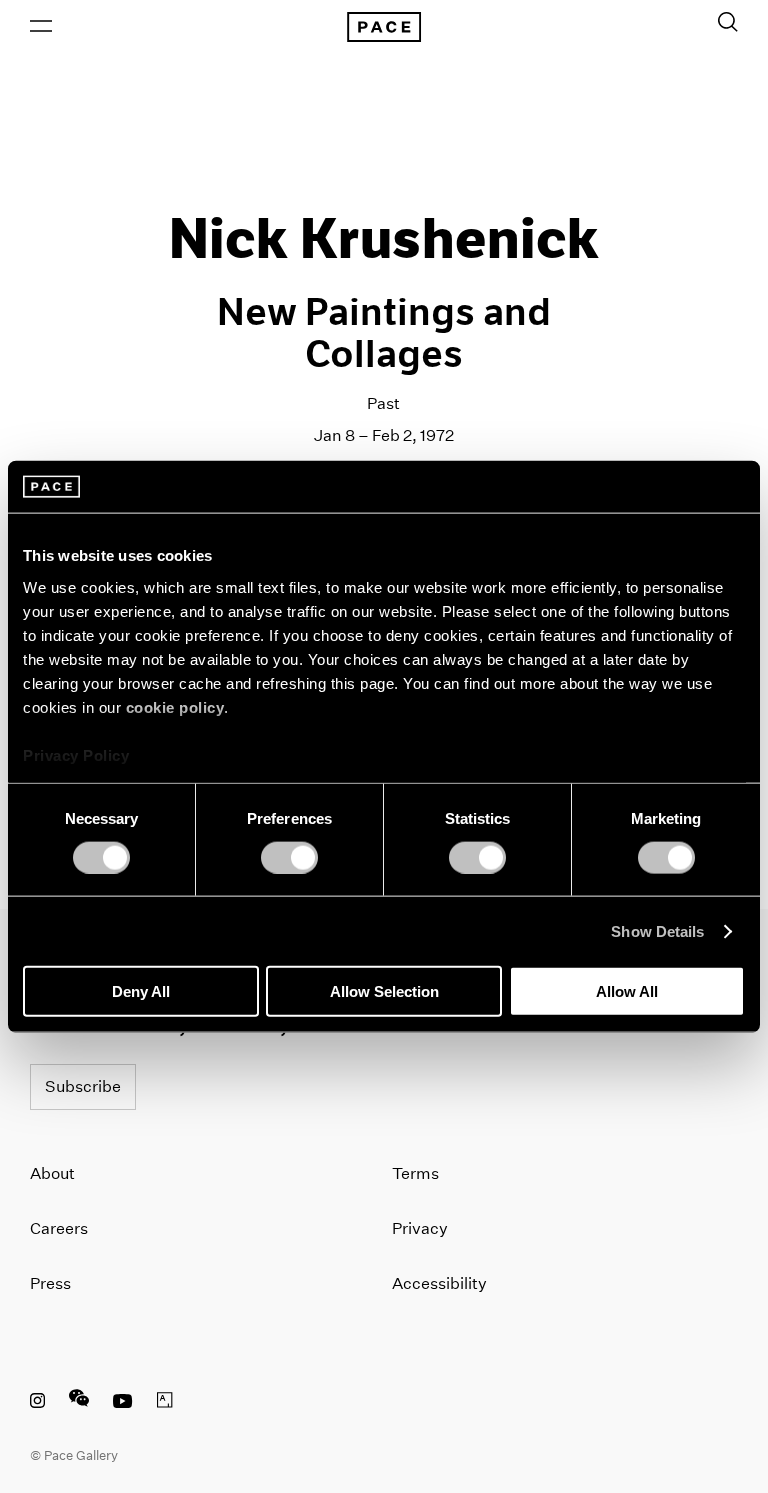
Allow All (627, 991)
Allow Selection (384, 991)
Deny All (141, 991)
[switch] (289, 857)
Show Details (657, 930)
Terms (415, 1173)
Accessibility (439, 1283)
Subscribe (83, 1086)
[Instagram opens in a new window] (37, 1403)
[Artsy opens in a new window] (165, 1403)
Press (50, 1283)
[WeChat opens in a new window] (79, 1403)
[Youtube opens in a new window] (123, 1403)
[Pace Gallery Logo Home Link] (384, 27)
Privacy (420, 1228)
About (52, 1173)
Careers (59, 1228)
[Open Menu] (41, 26)
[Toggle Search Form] (728, 22)
